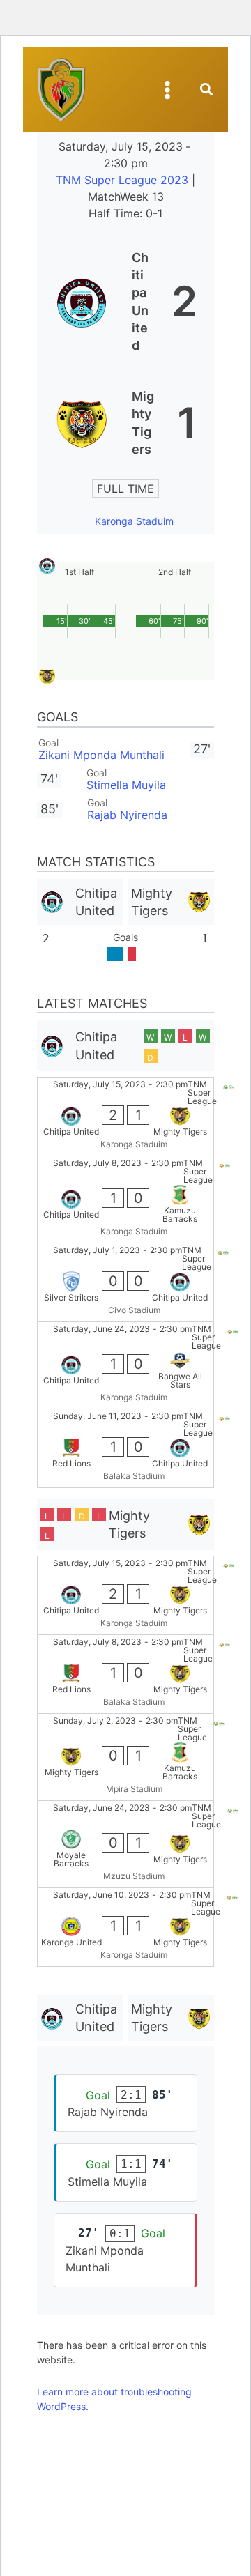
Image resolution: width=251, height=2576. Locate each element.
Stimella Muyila (126, 785)
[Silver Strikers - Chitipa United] (125, 1282)
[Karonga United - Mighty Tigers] (125, 1927)
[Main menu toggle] (167, 90)
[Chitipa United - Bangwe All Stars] (125, 1365)
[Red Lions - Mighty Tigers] (125, 1674)
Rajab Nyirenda (127, 815)
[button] (207, 91)
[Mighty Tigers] (125, 423)
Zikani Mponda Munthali (101, 755)
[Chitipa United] (125, 301)
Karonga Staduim (134, 521)
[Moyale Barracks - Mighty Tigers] (125, 1844)
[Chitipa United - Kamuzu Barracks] (125, 1199)
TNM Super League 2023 (124, 180)
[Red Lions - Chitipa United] (125, 1448)
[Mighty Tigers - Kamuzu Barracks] (125, 1757)
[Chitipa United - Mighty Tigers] (125, 1117)
